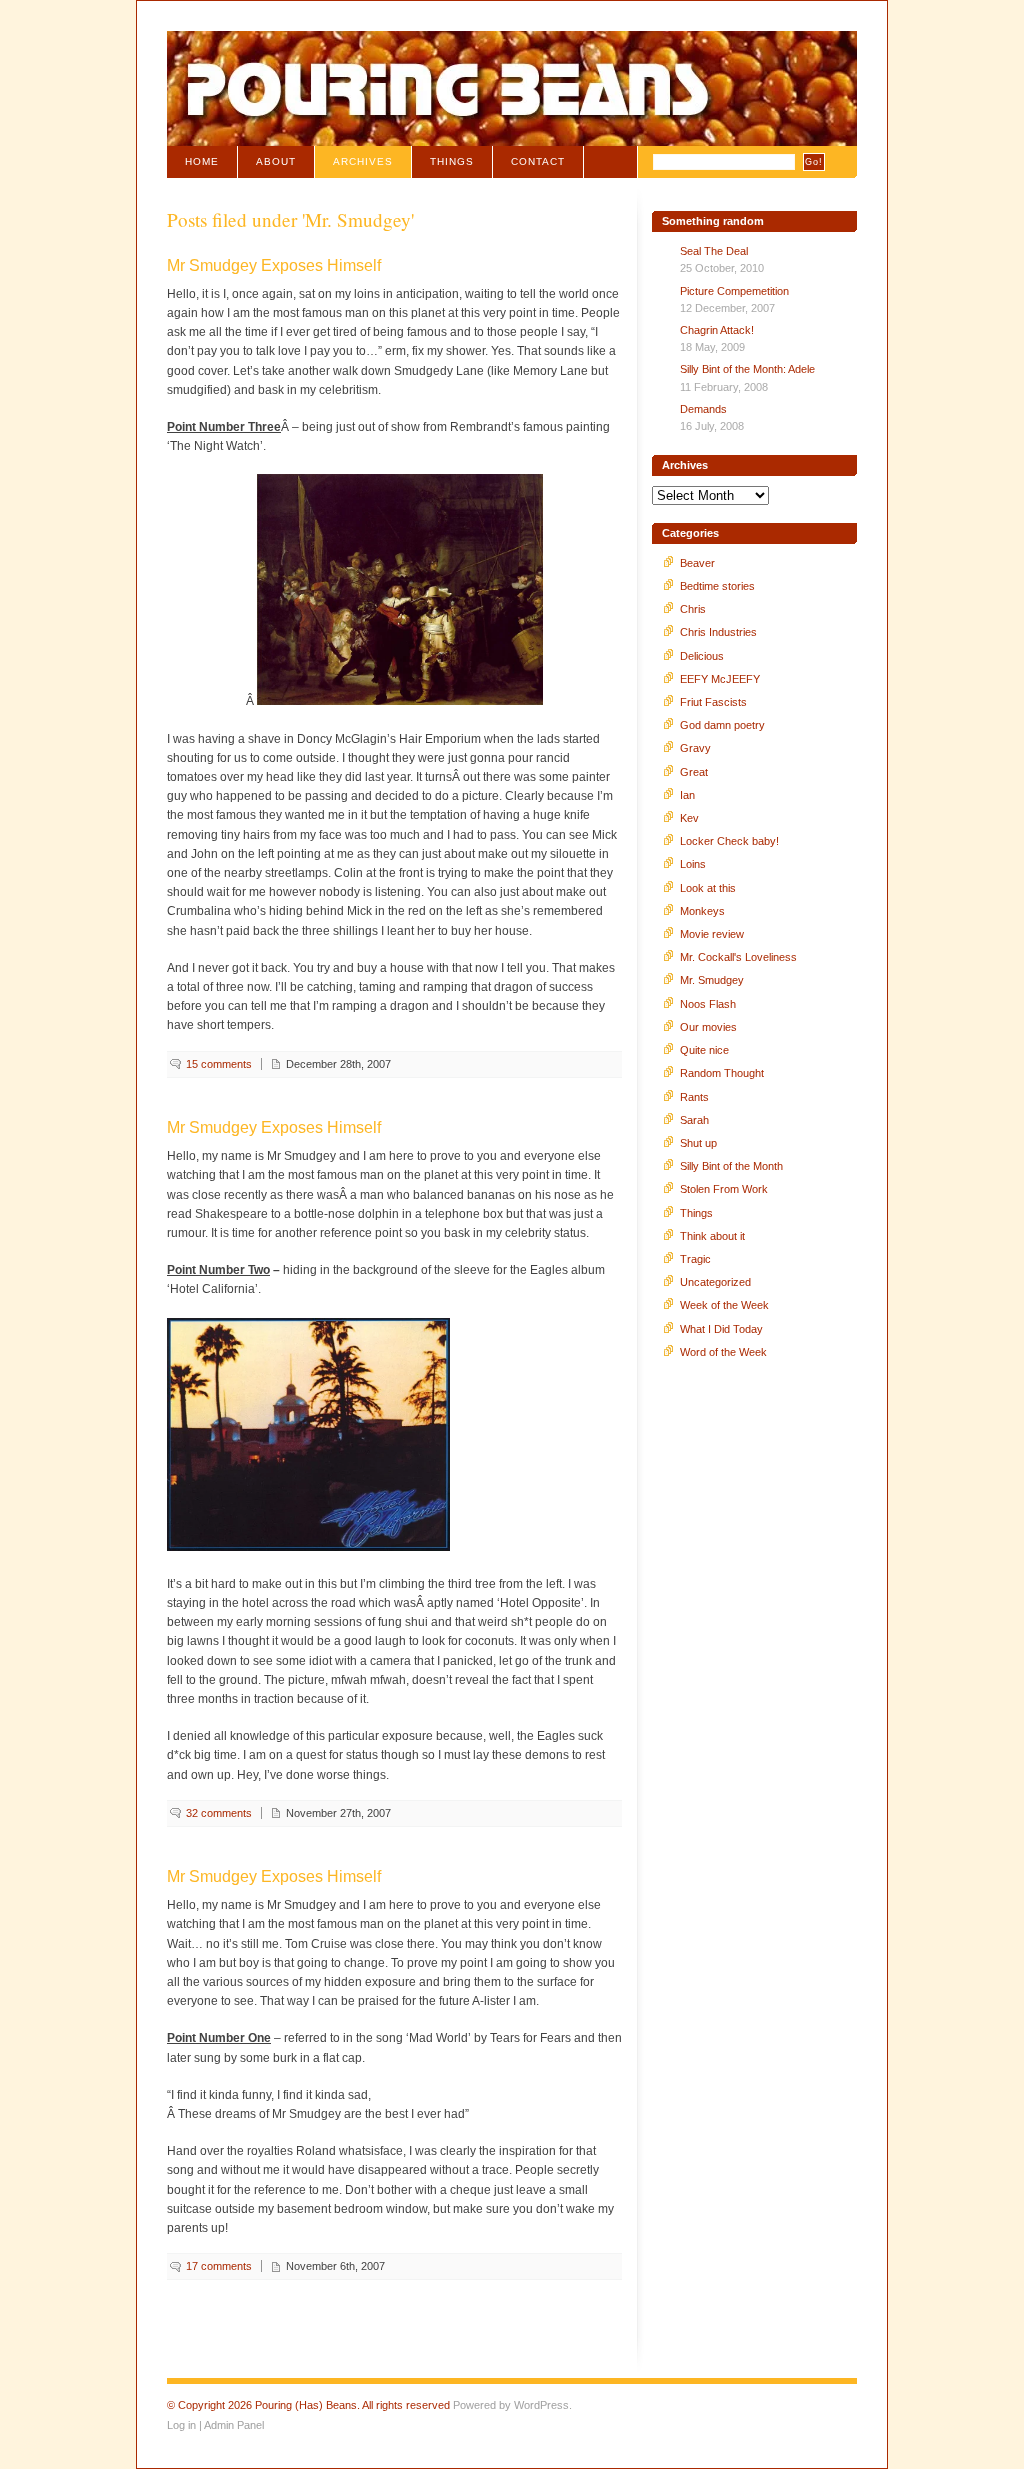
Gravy (695, 748)
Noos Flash (708, 1004)
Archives (363, 161)
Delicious (702, 656)
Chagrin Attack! (717, 330)
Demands (703, 409)
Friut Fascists (713, 702)
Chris (693, 609)
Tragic (695, 1259)
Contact (538, 161)
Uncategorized (715, 1282)
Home (202, 161)
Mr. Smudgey (712, 980)
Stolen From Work (724, 1189)
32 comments (219, 1813)
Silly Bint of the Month (731, 1166)
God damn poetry (722, 725)
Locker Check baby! (729, 841)
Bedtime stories (717, 586)
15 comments (219, 1064)
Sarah (694, 1120)
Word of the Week (723, 1352)
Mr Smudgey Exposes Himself (274, 265)
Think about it (712, 1236)
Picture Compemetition (734, 291)
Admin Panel (234, 2425)
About (276, 161)
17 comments (219, 2266)
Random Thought (722, 1073)
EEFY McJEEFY (720, 679)
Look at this (708, 888)
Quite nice (704, 1050)
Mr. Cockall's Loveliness (738, 957)
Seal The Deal (714, 251)
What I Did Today (721, 1329)
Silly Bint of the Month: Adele (747, 369)
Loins (693, 864)
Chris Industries (718, 632)
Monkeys (702, 911)
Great (694, 772)
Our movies (708, 1027)
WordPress (541, 2405)
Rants (694, 1097)
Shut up (698, 1143)
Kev (689, 818)
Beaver (697, 563)
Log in (181, 2425)
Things (452, 161)
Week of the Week (724, 1305)
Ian (687, 795)
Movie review (712, 934)
